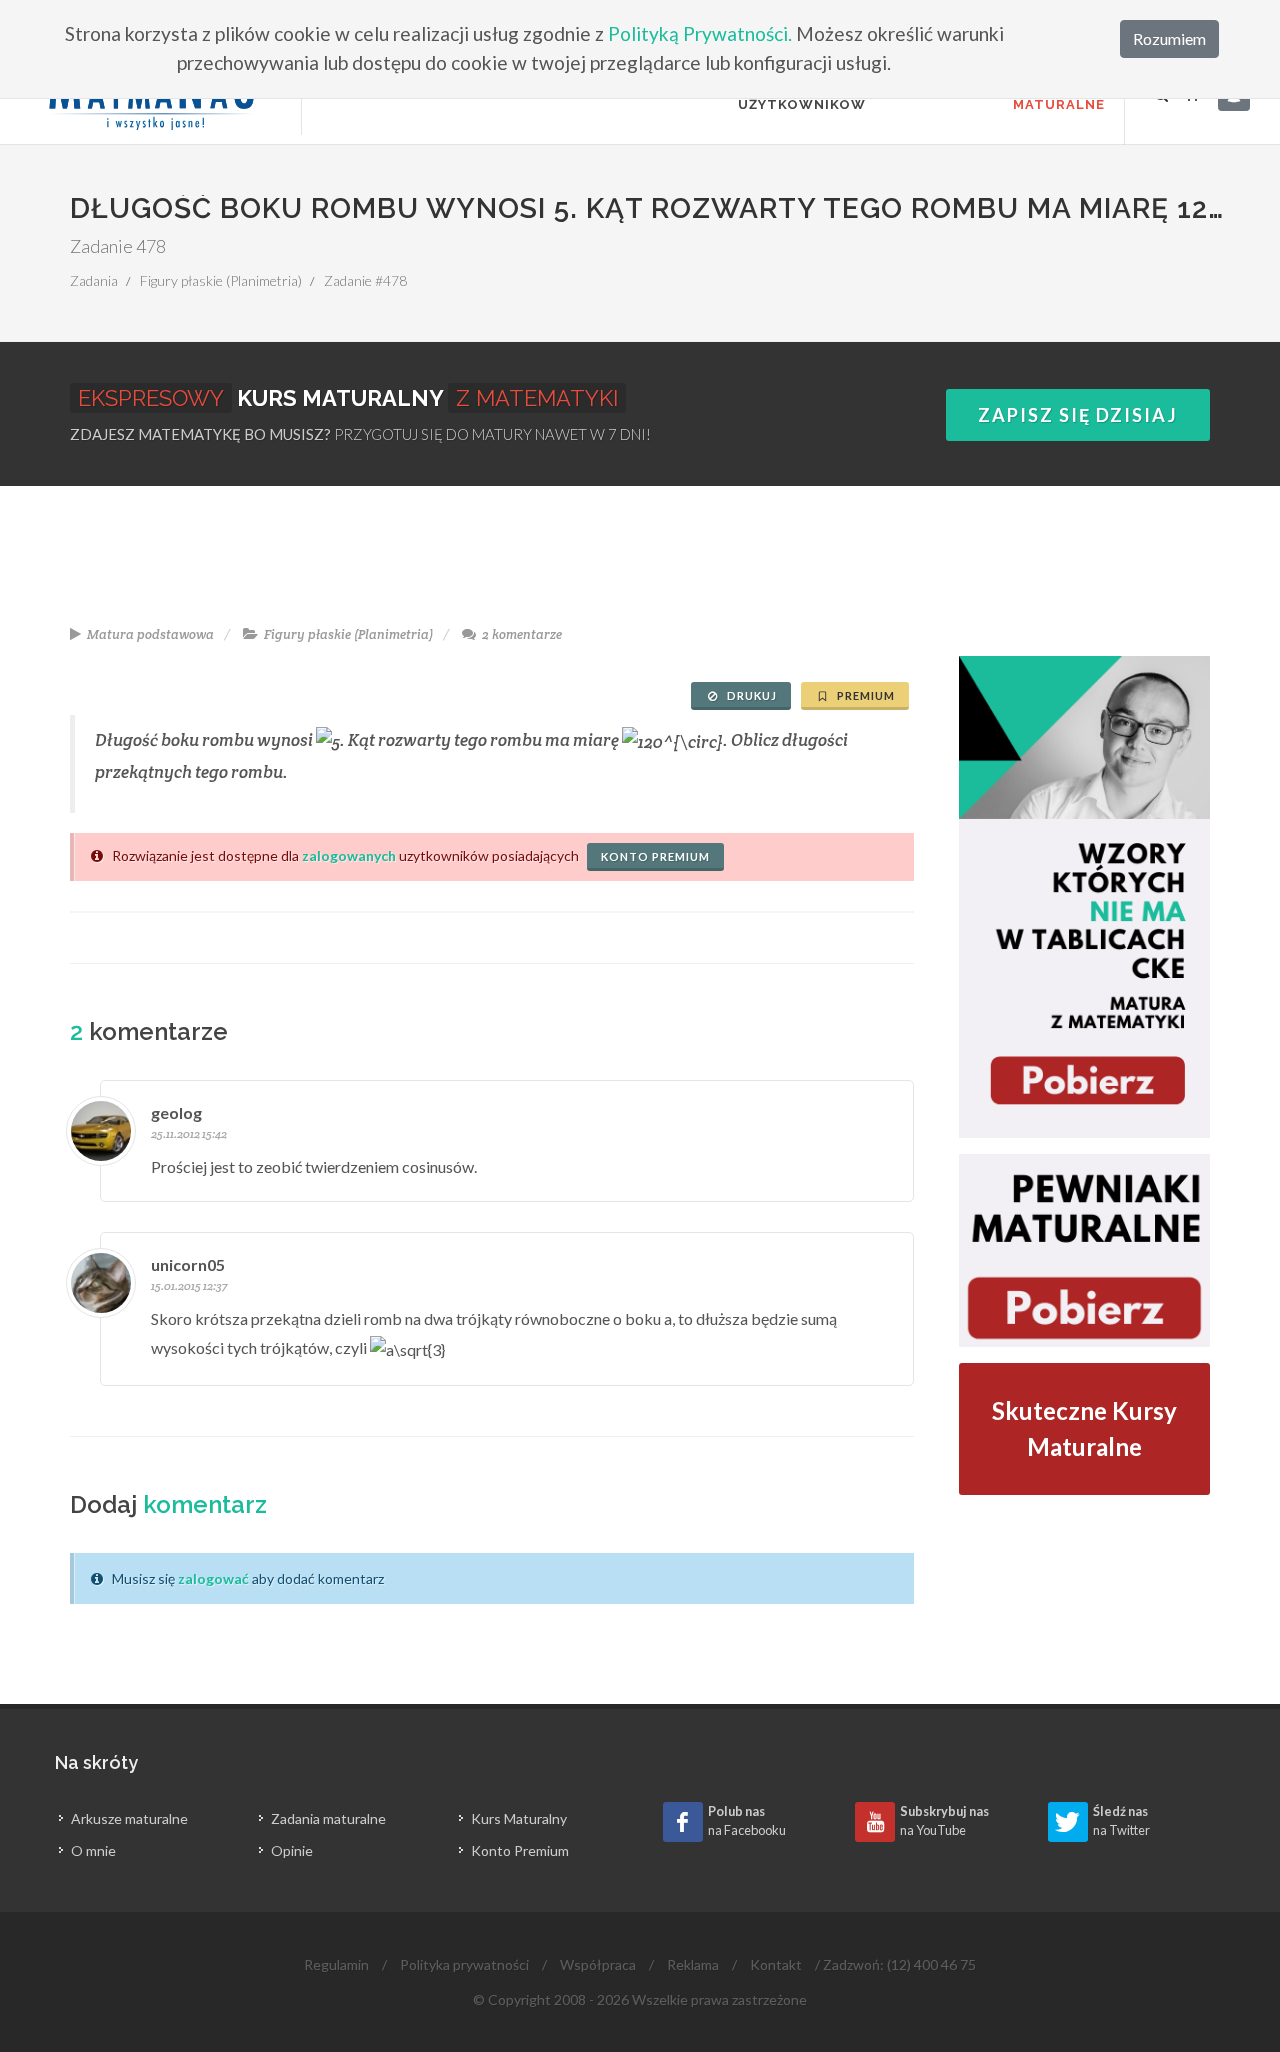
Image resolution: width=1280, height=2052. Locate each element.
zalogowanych (349, 855)
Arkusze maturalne (129, 1818)
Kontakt (776, 1964)
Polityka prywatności (464, 1964)
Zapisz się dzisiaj (1078, 415)
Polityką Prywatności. (700, 33)
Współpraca (598, 1964)
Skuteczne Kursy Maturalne (1084, 1428)
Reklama (693, 1964)
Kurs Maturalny (519, 1818)
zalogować (213, 1578)
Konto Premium (520, 1850)
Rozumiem (1169, 38)
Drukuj (750, 695)
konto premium (655, 856)
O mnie (93, 1850)
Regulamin (336, 1964)
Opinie (292, 1850)
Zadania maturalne (328, 1818)
